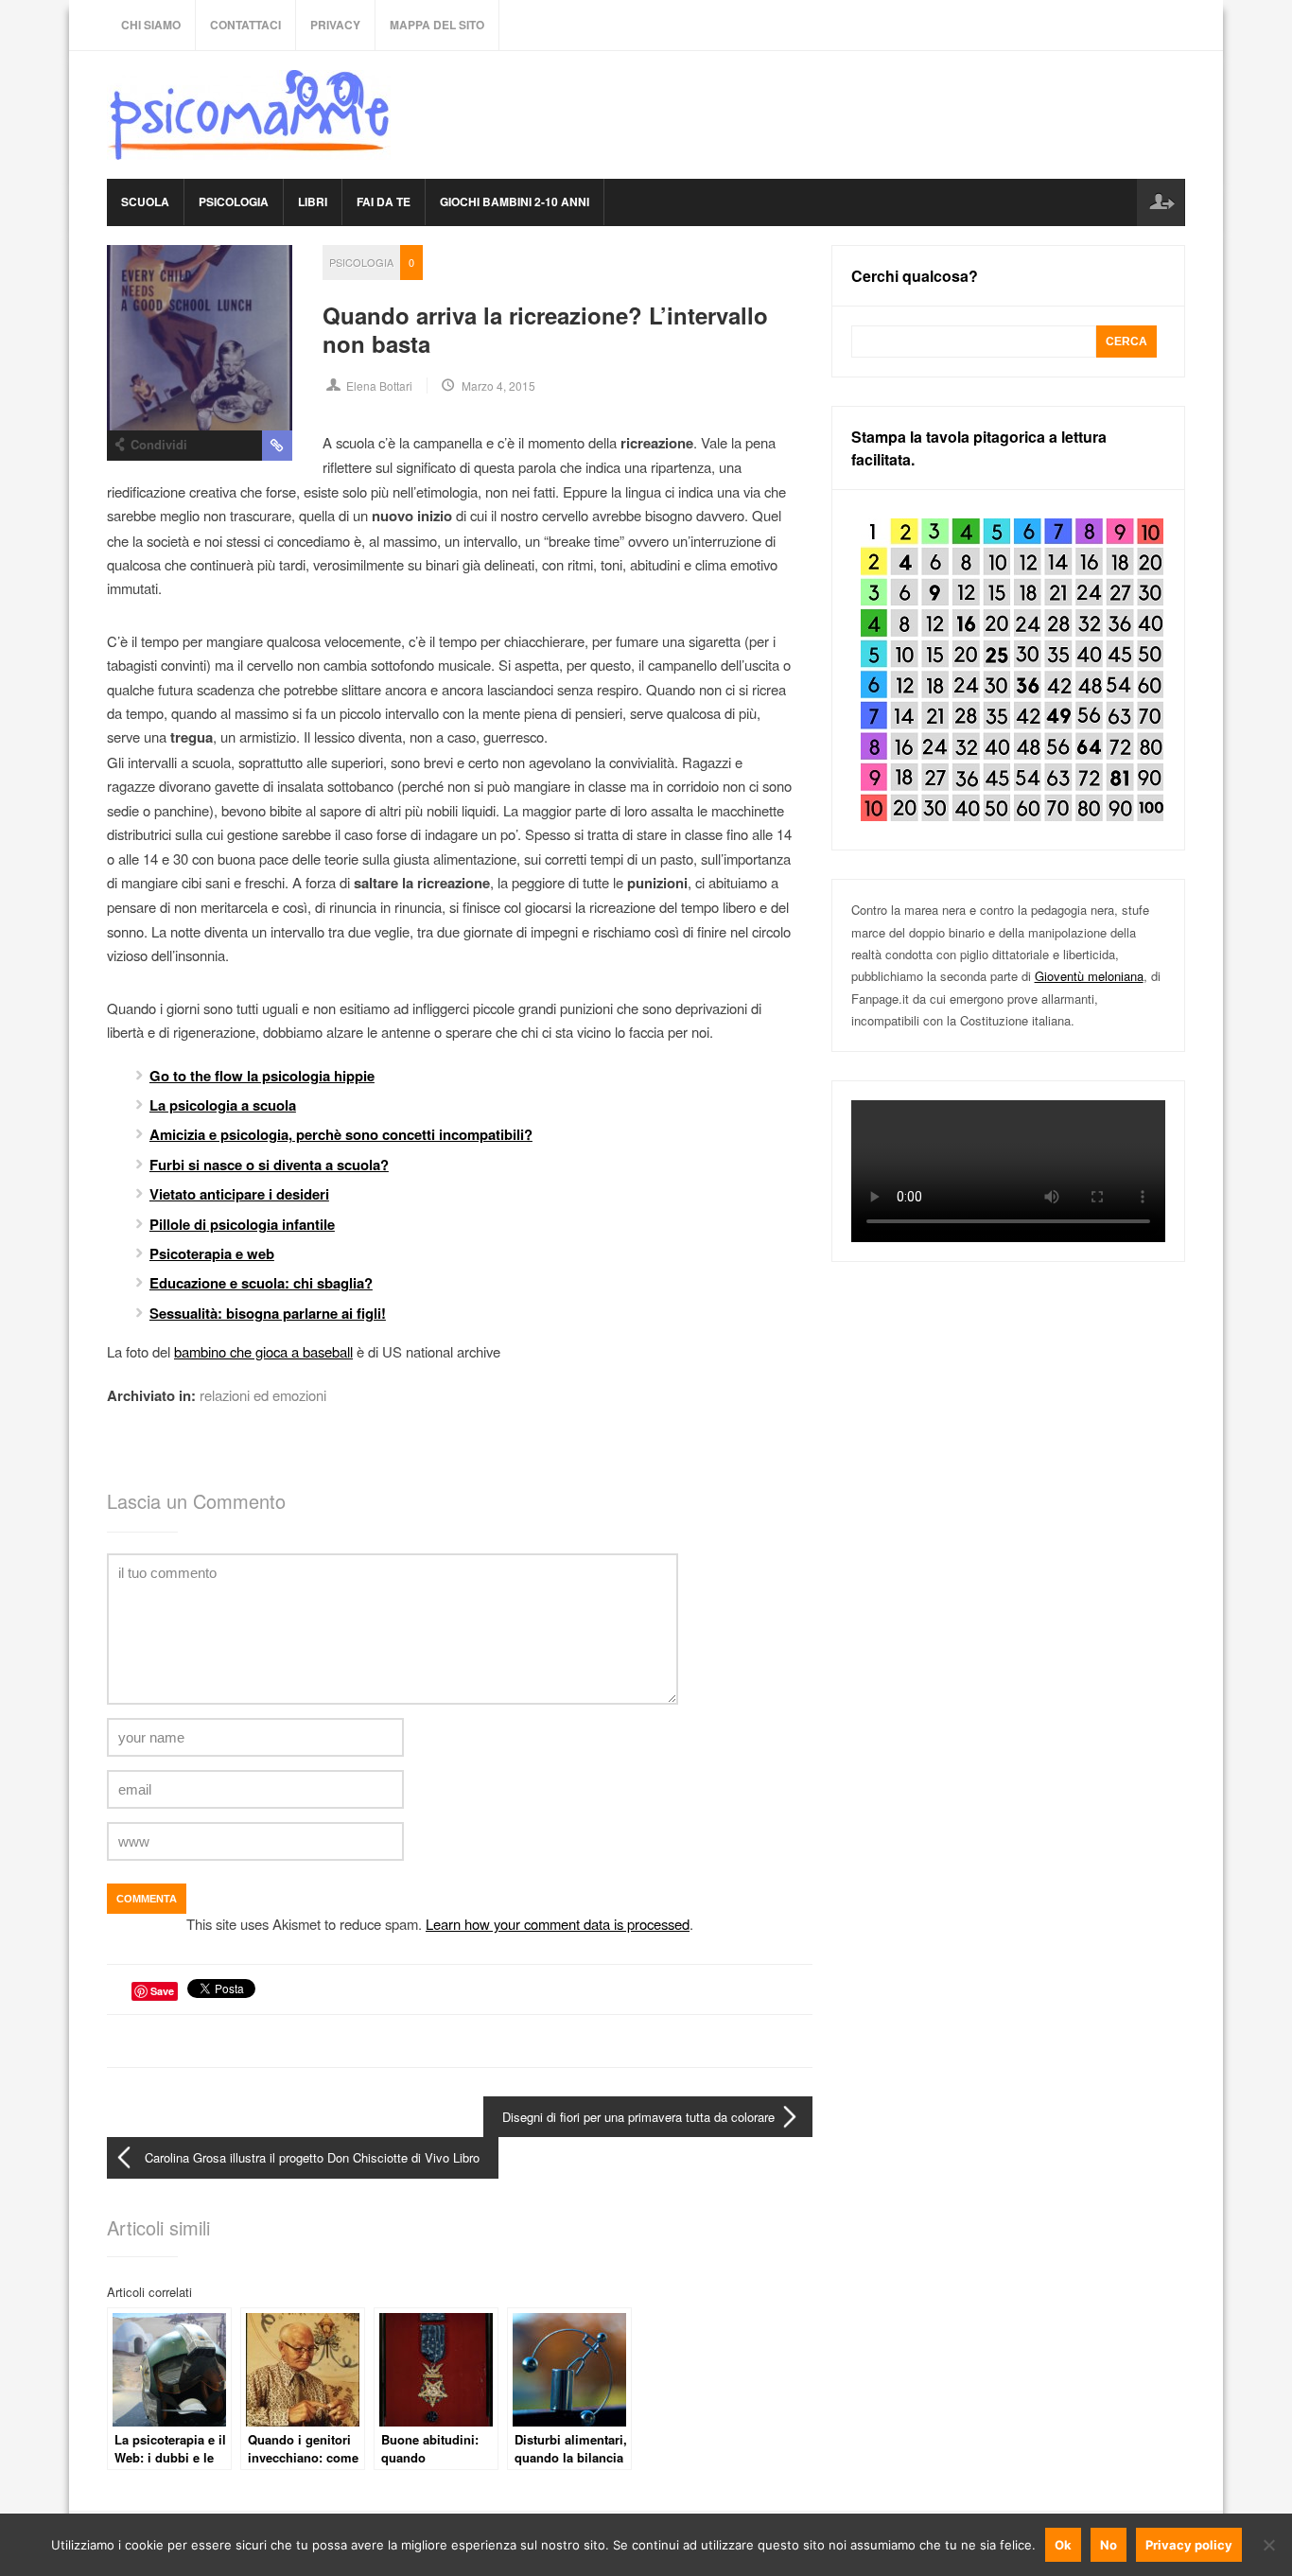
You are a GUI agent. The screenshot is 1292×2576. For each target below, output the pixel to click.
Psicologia (234, 202)
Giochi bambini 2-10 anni (515, 202)
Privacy (335, 25)
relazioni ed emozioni (263, 1395)
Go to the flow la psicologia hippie (262, 1076)
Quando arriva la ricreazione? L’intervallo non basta (545, 329)
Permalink (277, 446)
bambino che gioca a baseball (263, 1351)
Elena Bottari (379, 386)
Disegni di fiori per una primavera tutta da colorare (638, 2117)
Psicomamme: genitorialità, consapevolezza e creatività (249, 115)
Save (162, 1991)
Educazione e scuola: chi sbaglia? (261, 1283)
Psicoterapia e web (212, 1253)
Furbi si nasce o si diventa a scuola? (269, 1165)
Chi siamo (151, 25)
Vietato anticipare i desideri (239, 1194)
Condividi (159, 444)
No (1109, 2545)
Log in (1161, 202)
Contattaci (245, 25)
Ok (1063, 2545)
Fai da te (384, 202)
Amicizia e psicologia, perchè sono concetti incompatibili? (341, 1134)
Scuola (145, 202)
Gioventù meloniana (1089, 976)
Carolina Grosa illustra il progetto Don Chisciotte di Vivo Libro (312, 2157)
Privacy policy (1189, 2545)
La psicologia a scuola (223, 1105)
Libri (313, 202)
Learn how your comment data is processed (558, 1924)
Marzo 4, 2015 (498, 386)
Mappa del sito (437, 25)
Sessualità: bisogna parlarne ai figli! (268, 1313)
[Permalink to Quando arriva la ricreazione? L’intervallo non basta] (200, 338)
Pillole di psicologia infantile (242, 1224)
